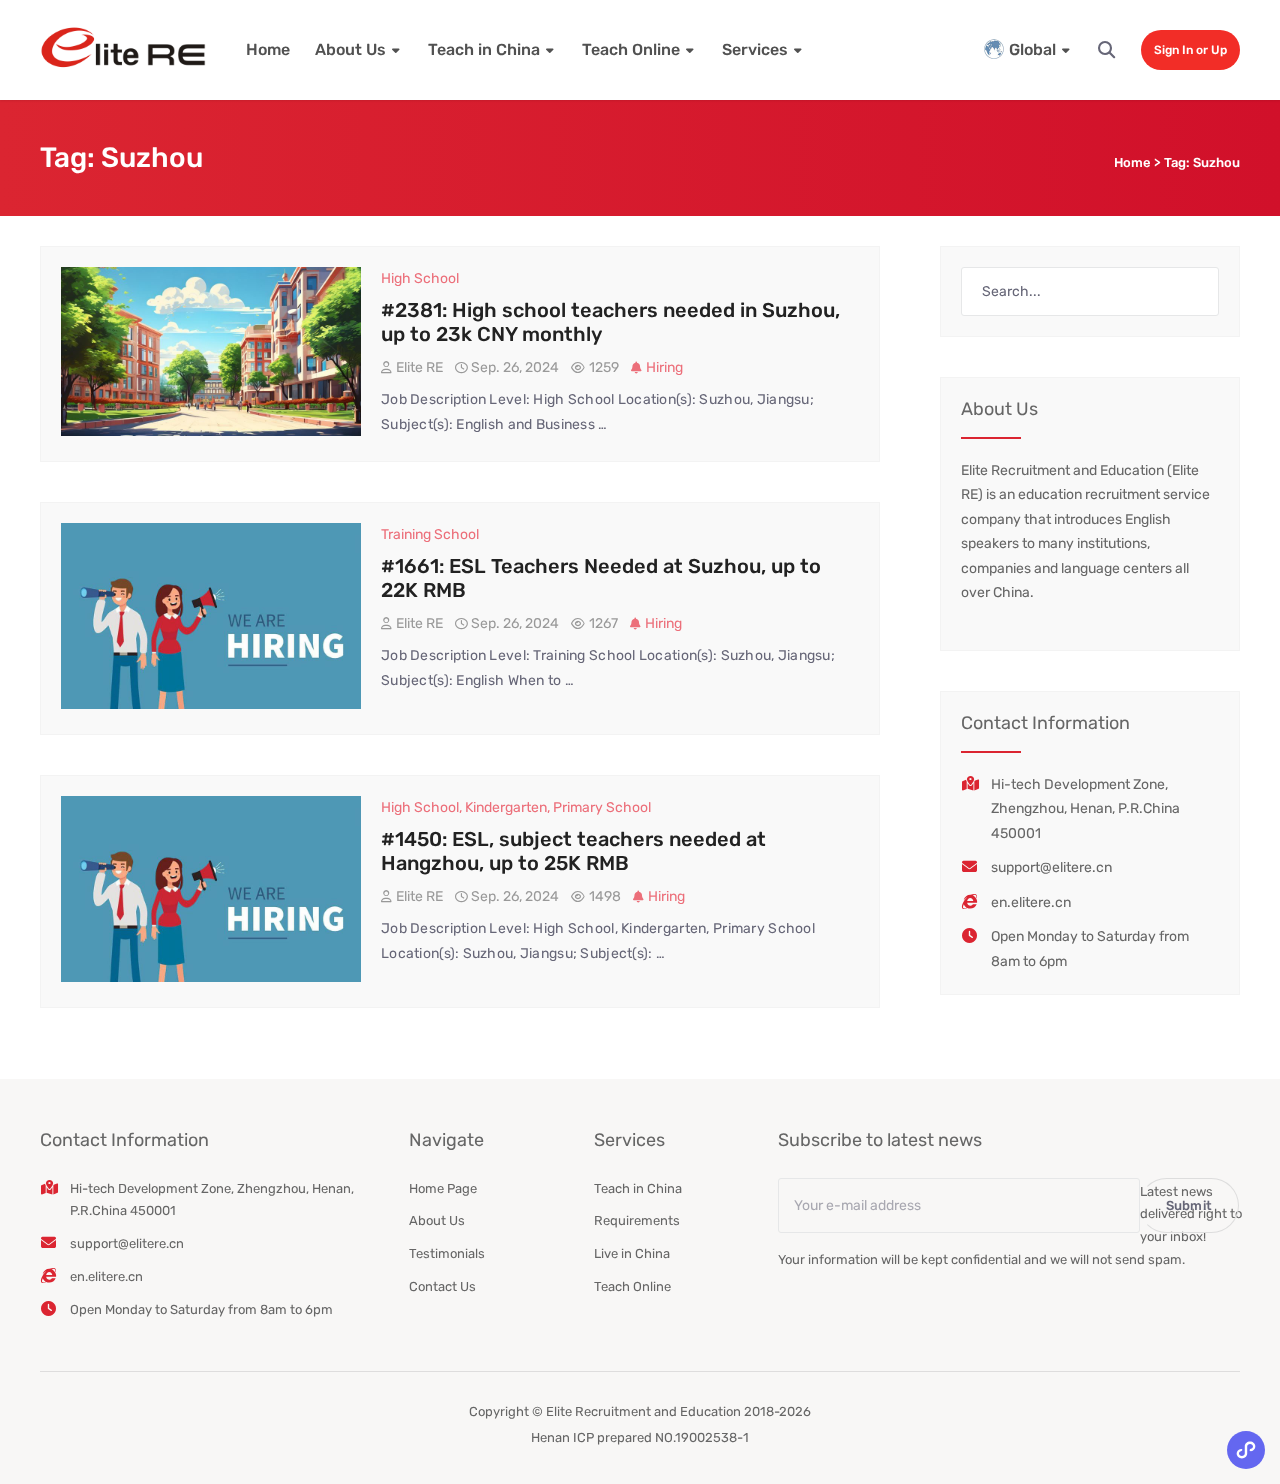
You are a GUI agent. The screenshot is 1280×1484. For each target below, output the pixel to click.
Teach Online (631, 49)
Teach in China (484, 49)
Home (268, 49)
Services (755, 49)
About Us (350, 49)
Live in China (632, 1253)
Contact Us (442, 1286)
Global (1032, 49)
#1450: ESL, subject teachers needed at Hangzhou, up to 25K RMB (573, 851)
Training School (430, 534)
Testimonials (447, 1253)
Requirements (637, 1220)
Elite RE (419, 367)
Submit (1189, 1205)
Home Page (443, 1188)
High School (420, 278)
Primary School (602, 807)
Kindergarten (506, 807)
